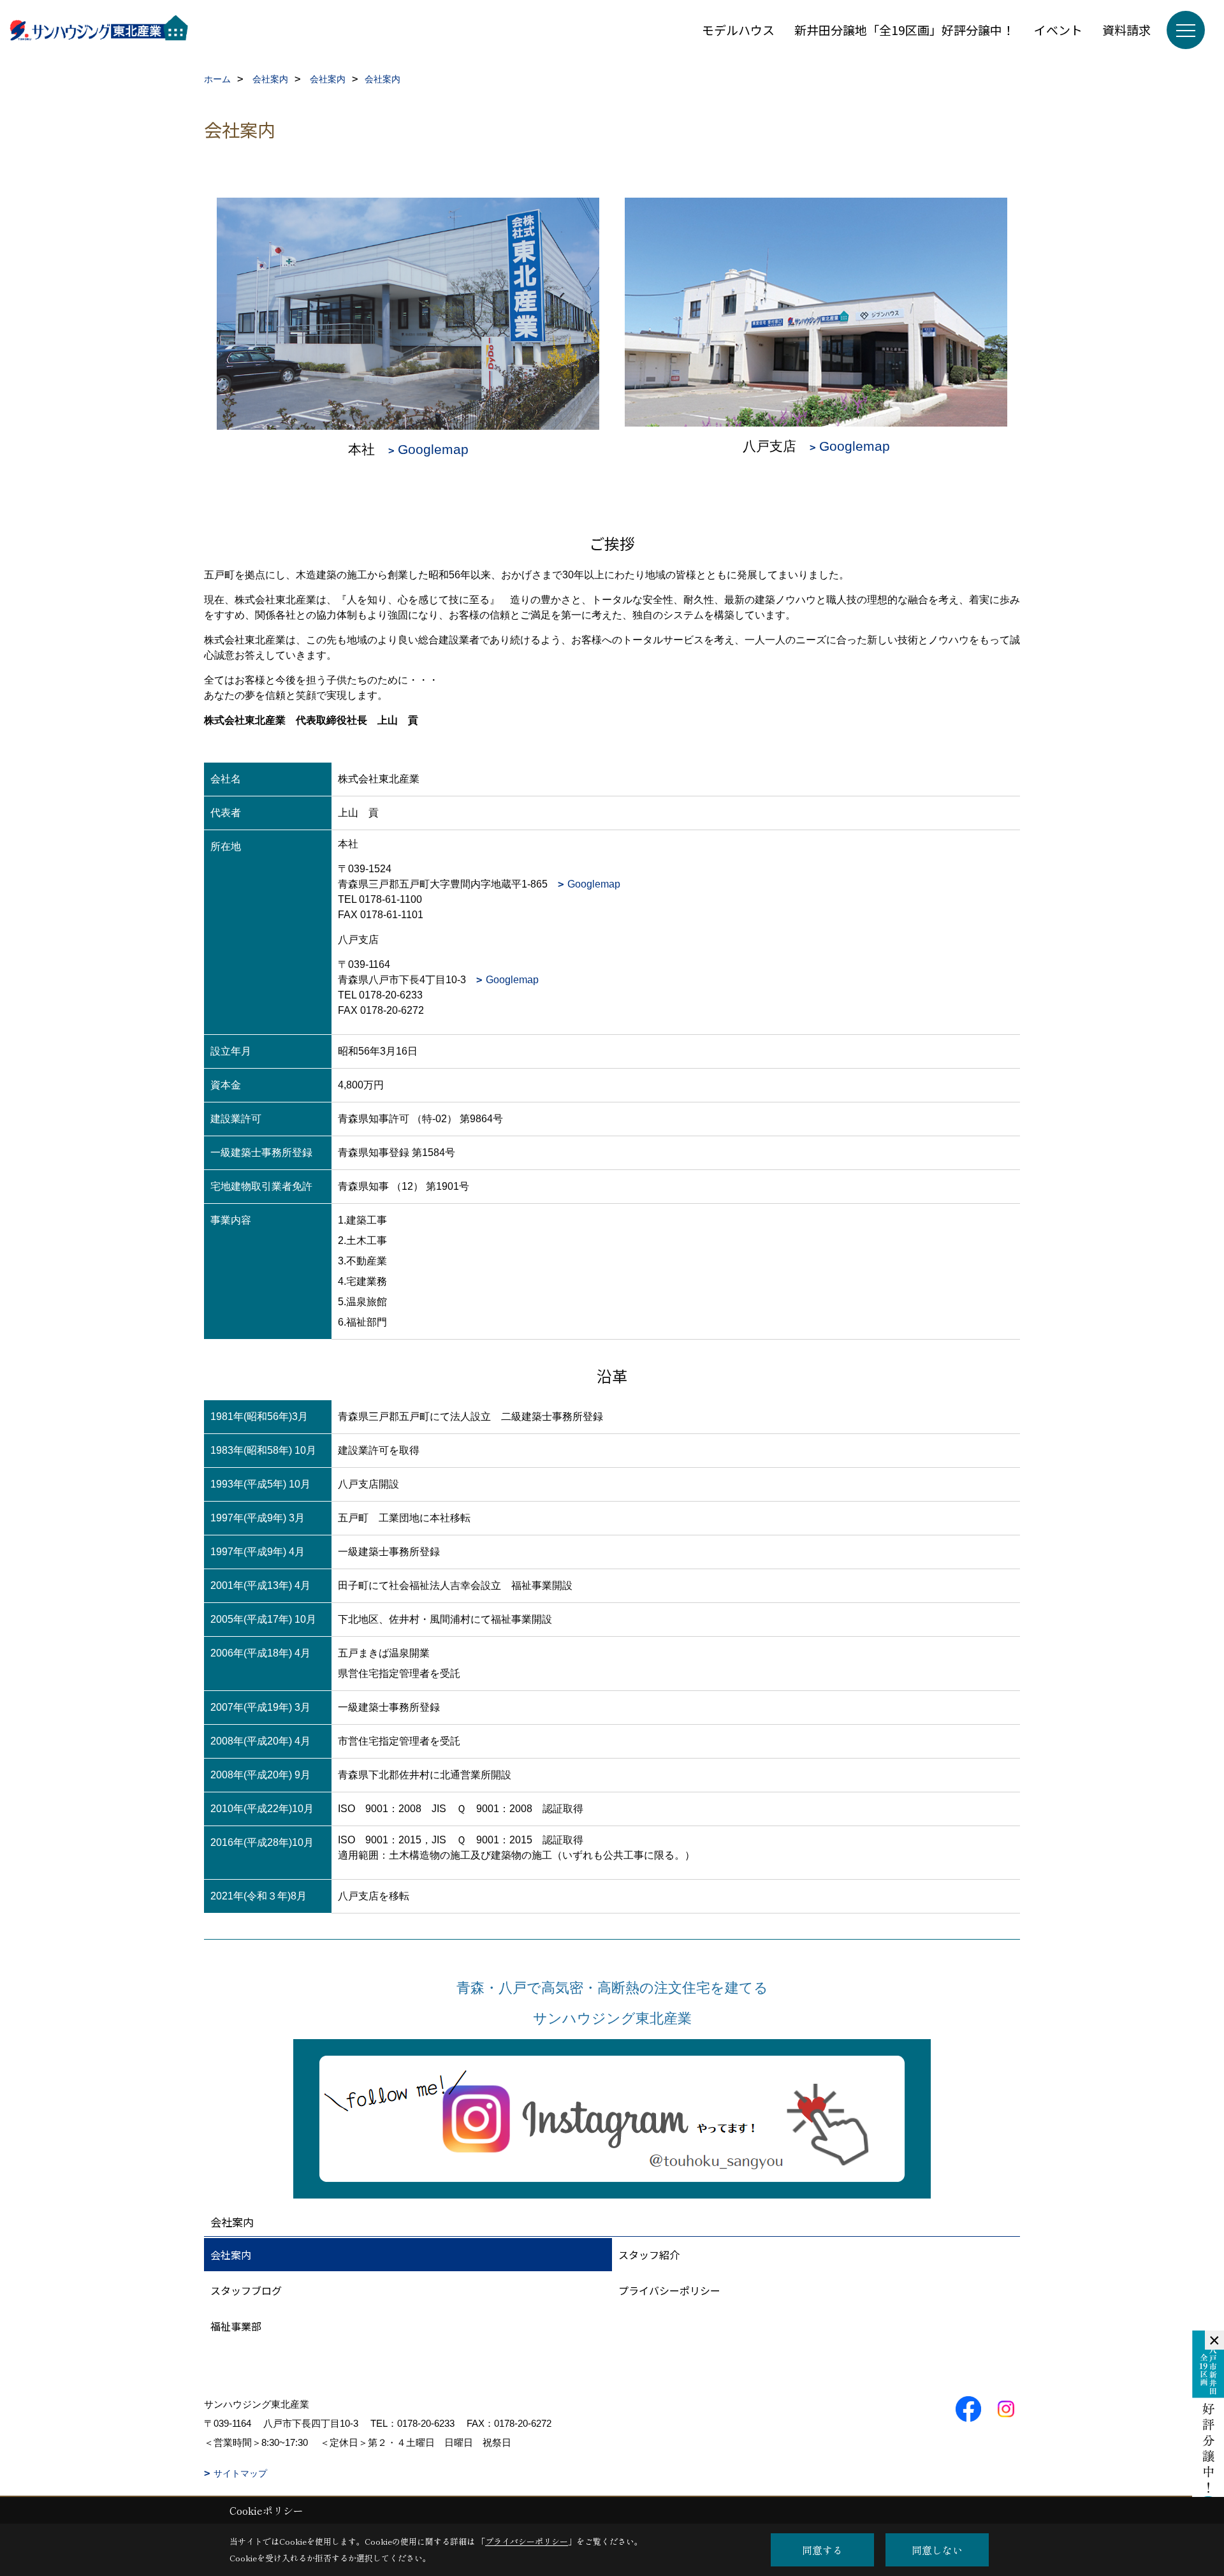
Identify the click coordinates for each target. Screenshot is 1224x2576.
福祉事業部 (236, 2326)
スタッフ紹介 (649, 2255)
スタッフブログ (246, 2290)
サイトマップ (240, 2473)
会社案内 (231, 2255)
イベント (1058, 30)
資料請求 (1126, 30)
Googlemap (433, 449)
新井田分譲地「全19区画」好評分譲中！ (904, 30)
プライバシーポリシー (669, 2290)
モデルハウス (738, 30)
